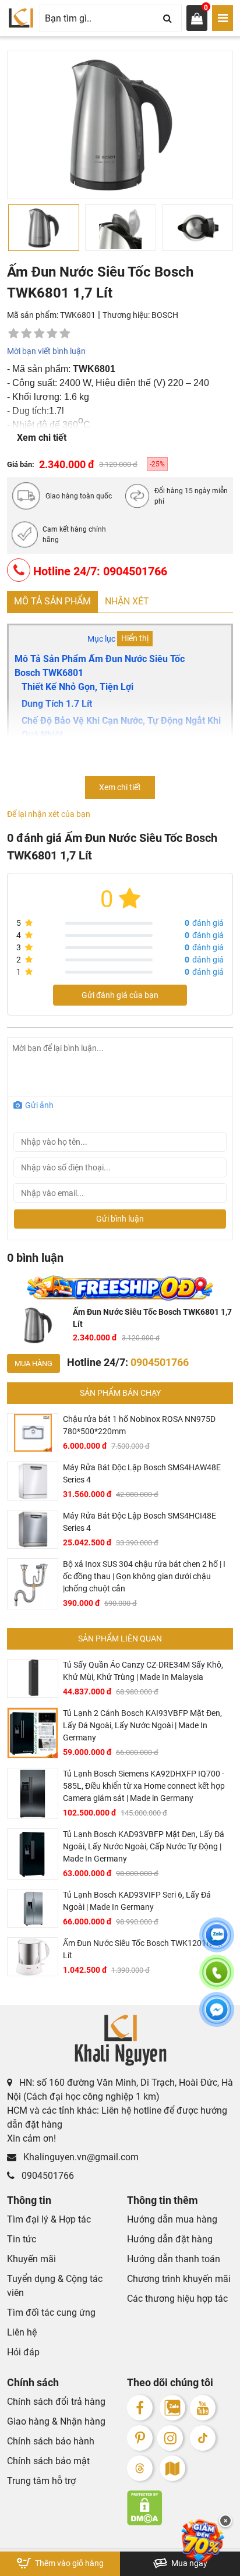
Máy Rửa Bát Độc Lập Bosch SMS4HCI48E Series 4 (140, 1522)
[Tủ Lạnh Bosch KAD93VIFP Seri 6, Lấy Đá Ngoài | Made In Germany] (33, 1908)
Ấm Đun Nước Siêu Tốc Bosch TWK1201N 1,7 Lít (144, 1949)
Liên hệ (22, 2332)
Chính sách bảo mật (48, 2461)
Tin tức (22, 2239)
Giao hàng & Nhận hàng (56, 2421)
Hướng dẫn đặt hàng (170, 2239)
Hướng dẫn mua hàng (172, 2219)
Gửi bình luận (120, 1219)
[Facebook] (140, 2408)
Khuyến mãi (31, 2259)
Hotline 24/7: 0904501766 (99, 571)
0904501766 (47, 2176)
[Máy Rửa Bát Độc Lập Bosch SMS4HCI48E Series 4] (33, 1529)
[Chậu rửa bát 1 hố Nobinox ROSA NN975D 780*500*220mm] (33, 1433)
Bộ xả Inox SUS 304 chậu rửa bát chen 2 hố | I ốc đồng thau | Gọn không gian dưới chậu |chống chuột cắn (144, 1576)
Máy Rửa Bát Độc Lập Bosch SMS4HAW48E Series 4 (142, 1473)
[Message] (217, 2016)
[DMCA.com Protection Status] (180, 2508)
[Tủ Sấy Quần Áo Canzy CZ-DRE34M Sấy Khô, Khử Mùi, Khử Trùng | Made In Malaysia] (33, 1678)
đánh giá (204, 923)
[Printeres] (140, 2438)
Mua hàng (33, 1363)
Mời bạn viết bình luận (46, 351)
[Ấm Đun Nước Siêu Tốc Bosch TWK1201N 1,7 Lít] (33, 1957)
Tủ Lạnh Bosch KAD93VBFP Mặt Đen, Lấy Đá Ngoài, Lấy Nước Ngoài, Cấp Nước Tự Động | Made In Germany (144, 1846)
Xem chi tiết (42, 438)
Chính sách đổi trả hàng (56, 2402)
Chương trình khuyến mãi (179, 2279)
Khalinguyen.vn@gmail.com (80, 2157)
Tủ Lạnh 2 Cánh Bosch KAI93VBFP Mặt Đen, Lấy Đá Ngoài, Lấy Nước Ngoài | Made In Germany (142, 1725)
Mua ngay (188, 2563)
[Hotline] (217, 1979)
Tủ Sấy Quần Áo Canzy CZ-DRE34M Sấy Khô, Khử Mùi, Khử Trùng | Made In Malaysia (143, 1671)
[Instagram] (170, 2438)
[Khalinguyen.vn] (21, 18)
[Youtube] (203, 2408)
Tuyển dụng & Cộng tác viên (55, 2286)
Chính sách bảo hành (51, 2441)
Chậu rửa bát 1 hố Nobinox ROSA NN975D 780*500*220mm (139, 1425)
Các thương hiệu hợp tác (177, 2299)
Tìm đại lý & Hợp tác (49, 2219)
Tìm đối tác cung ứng (51, 2313)
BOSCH (165, 315)
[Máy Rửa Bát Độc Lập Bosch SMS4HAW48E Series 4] (33, 1481)
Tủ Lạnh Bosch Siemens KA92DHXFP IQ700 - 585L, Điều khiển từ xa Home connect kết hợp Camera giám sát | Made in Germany (144, 1786)
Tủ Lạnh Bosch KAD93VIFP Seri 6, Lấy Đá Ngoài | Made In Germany (137, 1901)
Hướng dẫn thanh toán (174, 2259)
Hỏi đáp (23, 2352)
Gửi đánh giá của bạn (120, 995)
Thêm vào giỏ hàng (68, 2563)
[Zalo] (172, 2408)
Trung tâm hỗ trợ (41, 2481)
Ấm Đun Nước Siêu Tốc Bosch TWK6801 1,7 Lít (152, 1318)
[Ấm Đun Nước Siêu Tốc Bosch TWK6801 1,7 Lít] (38, 1325)
